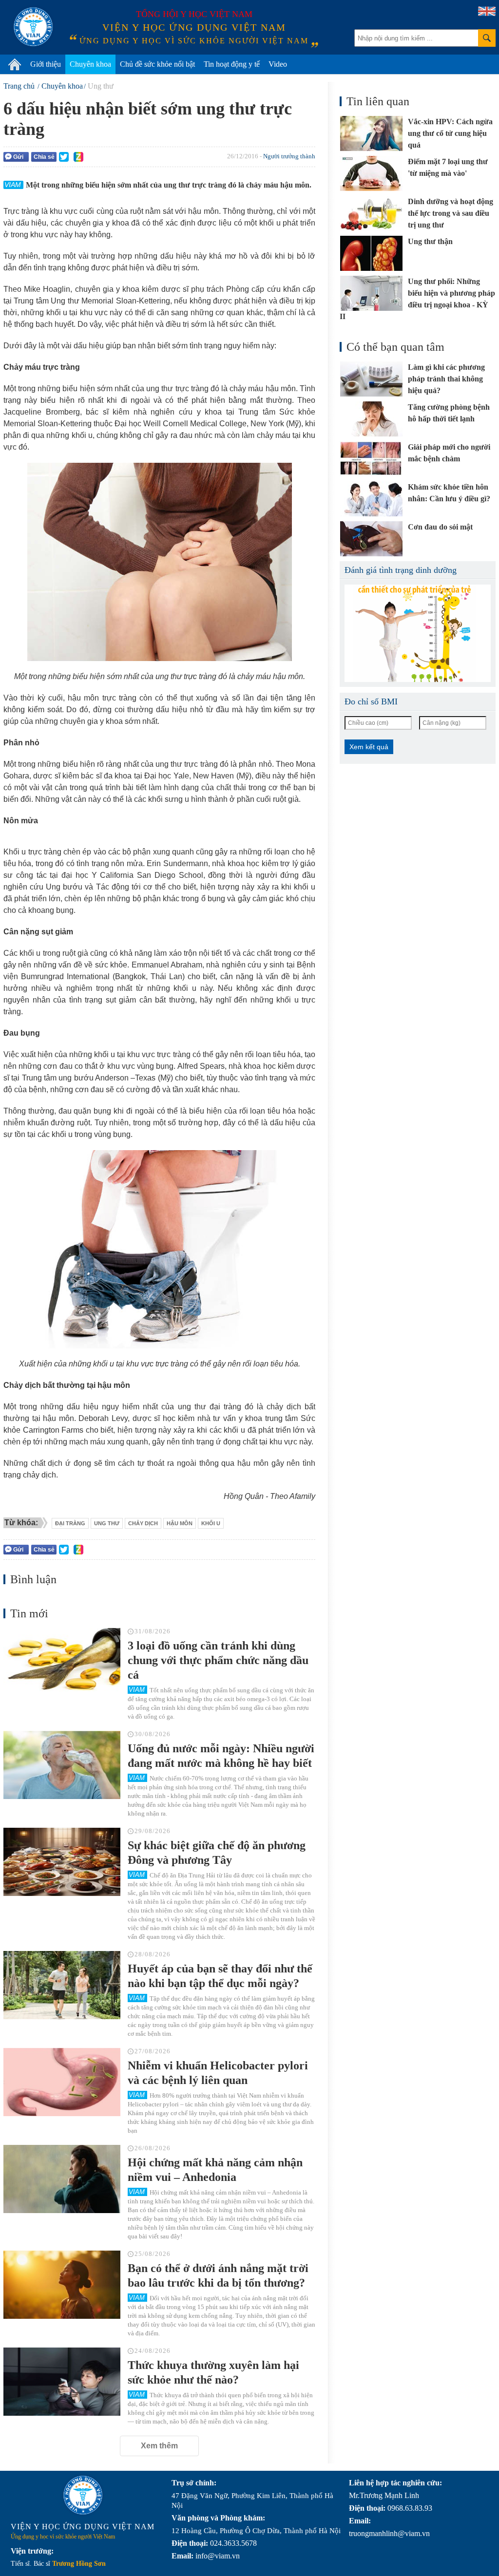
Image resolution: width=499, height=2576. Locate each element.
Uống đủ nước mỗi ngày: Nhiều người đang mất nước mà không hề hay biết (221, 1756)
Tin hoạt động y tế (232, 64)
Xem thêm (159, 2446)
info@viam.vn (218, 2556)
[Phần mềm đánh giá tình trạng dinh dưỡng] (418, 633)
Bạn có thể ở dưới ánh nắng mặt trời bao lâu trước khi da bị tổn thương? (218, 2275)
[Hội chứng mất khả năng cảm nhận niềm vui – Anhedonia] (62, 2179)
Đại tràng (70, 1523)
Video (278, 64)
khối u (211, 1523)
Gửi (18, 157)
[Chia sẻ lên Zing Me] (78, 157)
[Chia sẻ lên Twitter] (64, 157)
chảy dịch (143, 1523)
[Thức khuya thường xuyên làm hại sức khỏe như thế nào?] (62, 2382)
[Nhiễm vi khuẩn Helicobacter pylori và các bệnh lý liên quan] (62, 2082)
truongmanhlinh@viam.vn (389, 2533)
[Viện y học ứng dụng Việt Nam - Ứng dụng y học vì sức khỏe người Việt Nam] (33, 27)
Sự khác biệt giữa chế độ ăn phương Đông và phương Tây (217, 1853)
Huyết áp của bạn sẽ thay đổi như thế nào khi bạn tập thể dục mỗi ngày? (220, 1976)
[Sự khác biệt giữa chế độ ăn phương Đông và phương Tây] (62, 1862)
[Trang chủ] (15, 64)
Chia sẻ (44, 157)
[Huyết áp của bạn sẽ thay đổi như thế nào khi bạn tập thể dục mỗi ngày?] (62, 1985)
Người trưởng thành (289, 156)
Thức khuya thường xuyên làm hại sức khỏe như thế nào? (213, 2372)
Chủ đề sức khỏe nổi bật (157, 64)
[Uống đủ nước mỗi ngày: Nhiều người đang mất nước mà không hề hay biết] (62, 1765)
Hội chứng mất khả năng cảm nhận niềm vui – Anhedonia (215, 2170)
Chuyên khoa (90, 64)
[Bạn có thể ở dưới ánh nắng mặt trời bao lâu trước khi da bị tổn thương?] (62, 2285)
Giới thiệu (46, 64)
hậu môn (180, 1523)
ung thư (107, 1523)
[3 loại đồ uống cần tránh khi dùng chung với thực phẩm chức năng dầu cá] (62, 1662)
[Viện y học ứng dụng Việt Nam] (83, 2495)
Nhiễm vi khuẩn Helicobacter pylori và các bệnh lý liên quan (218, 2073)
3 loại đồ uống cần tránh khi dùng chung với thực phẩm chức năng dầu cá (218, 1660)
